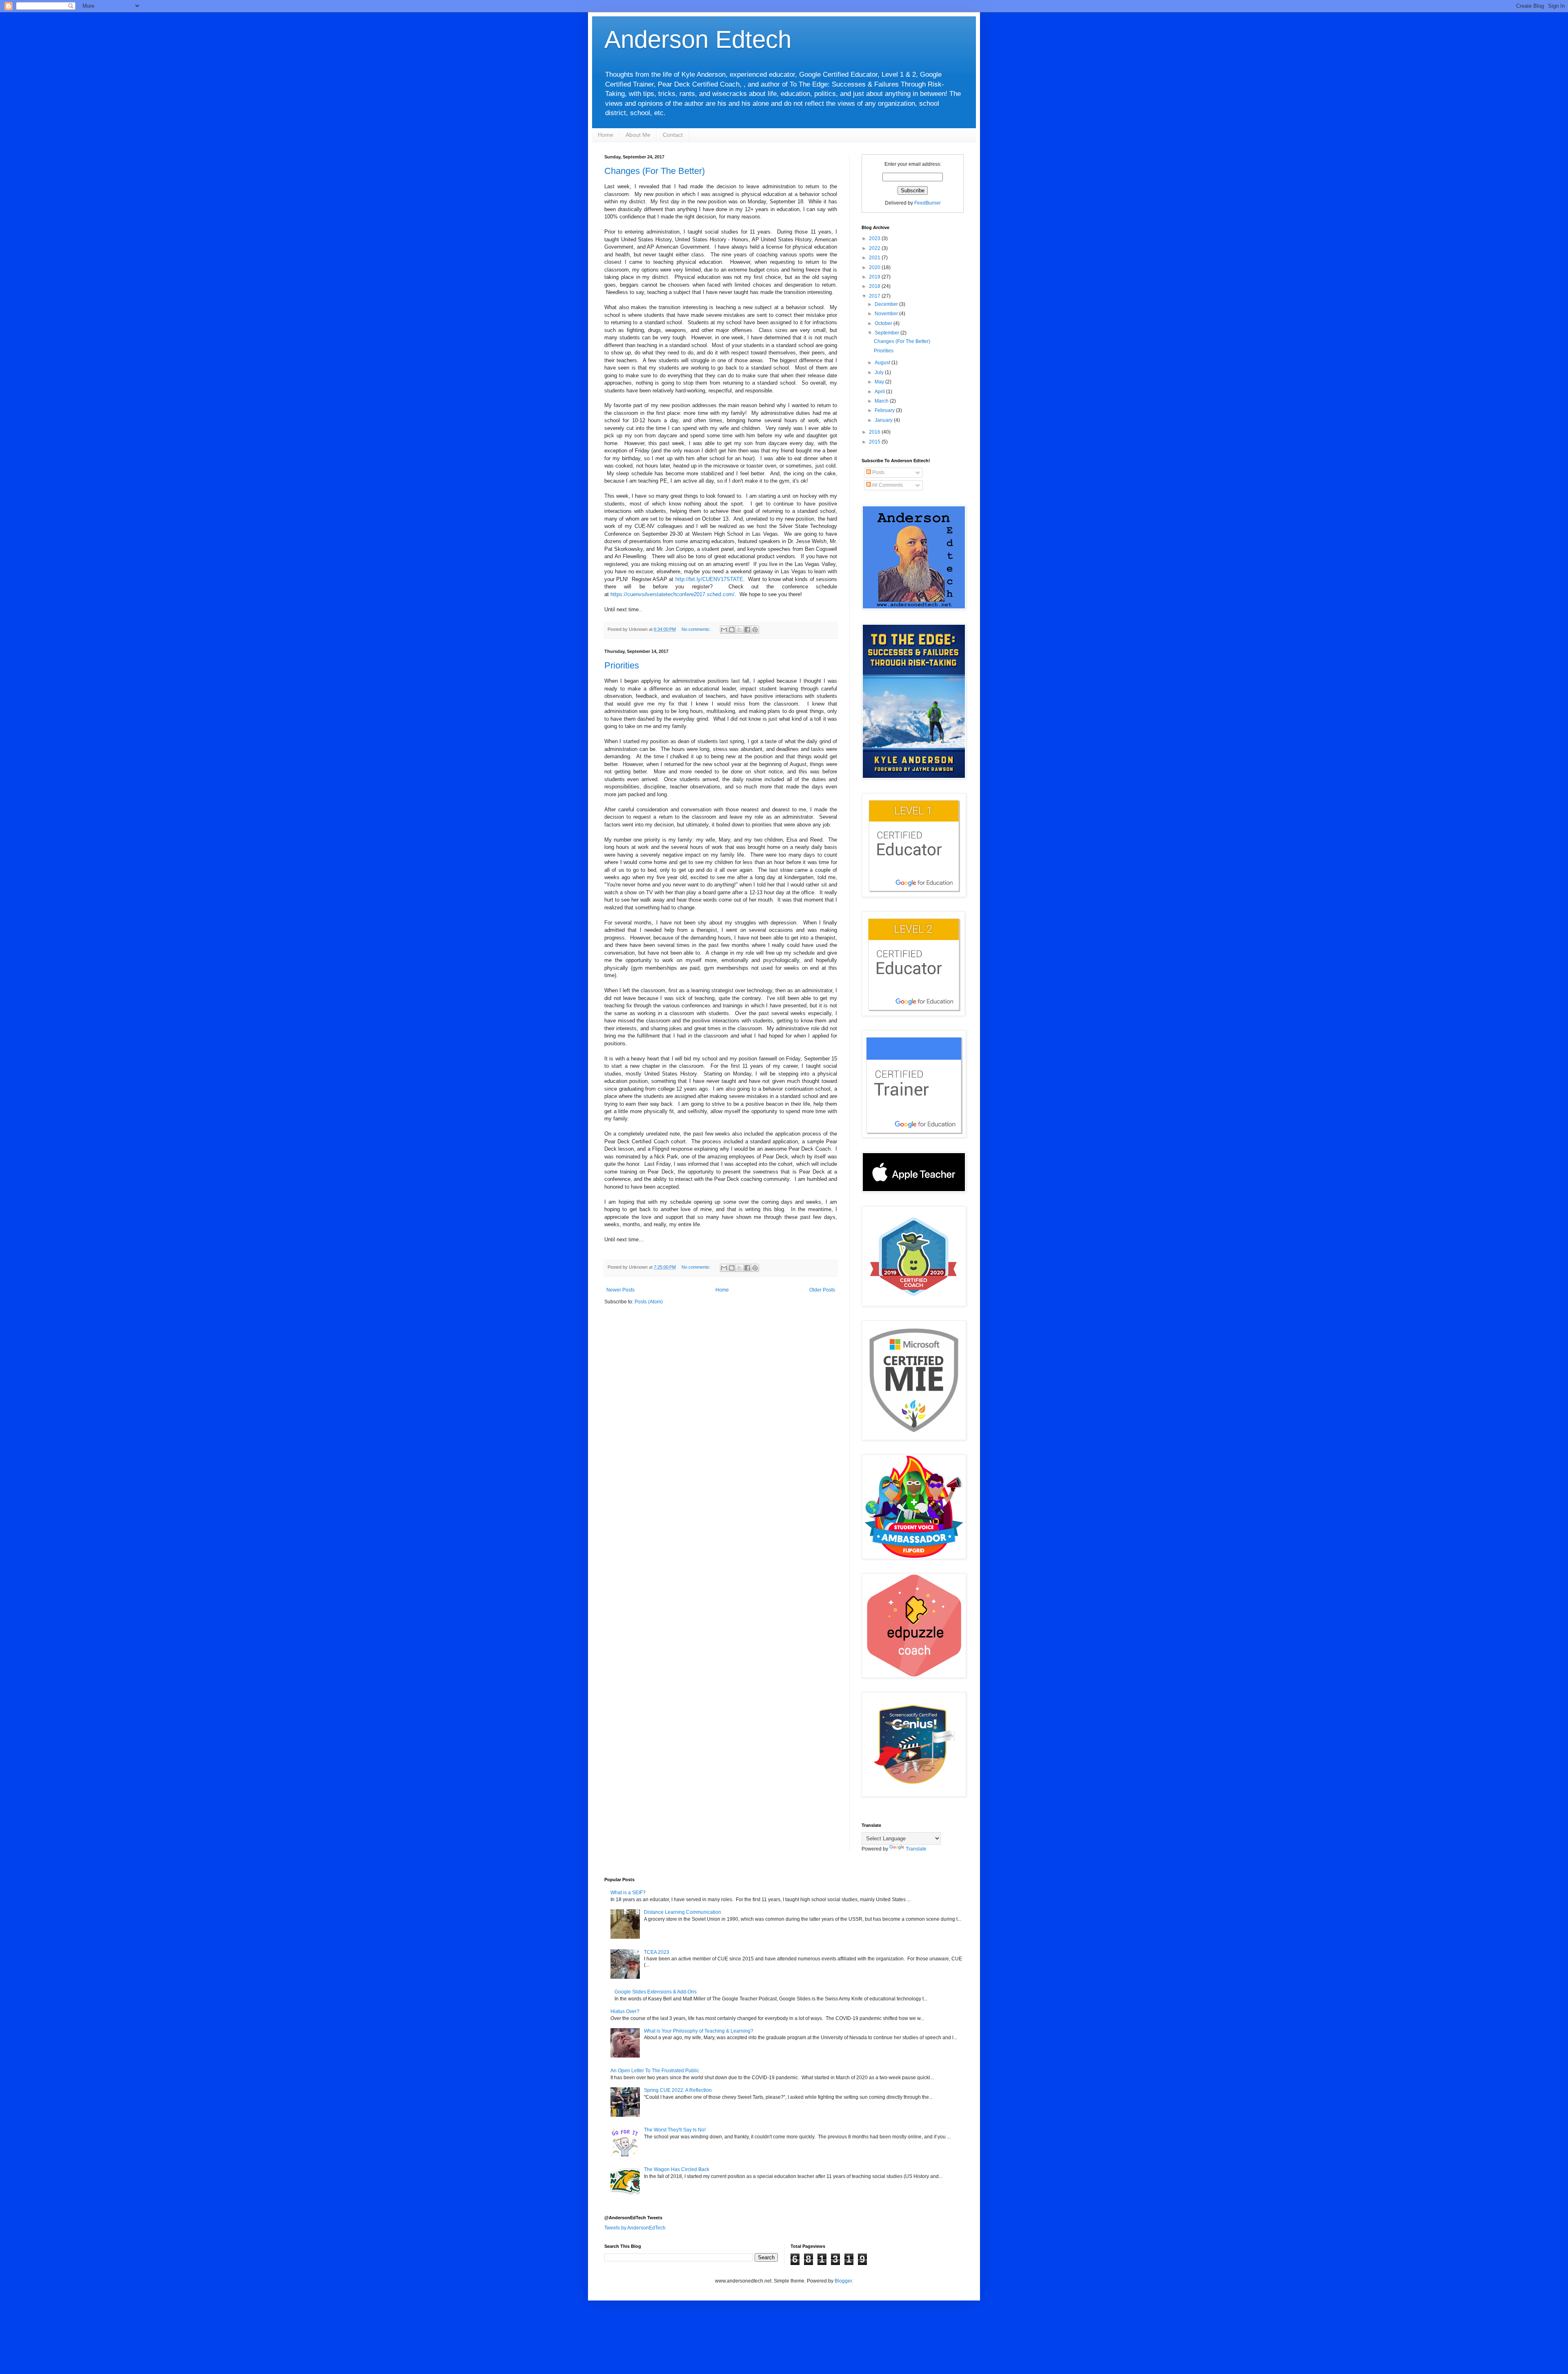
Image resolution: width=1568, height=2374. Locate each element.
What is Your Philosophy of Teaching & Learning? (699, 2031)
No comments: (697, 629)
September (888, 333)
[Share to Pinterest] (755, 630)
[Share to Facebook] (747, 630)
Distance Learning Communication (683, 1912)
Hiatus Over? (625, 2011)
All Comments (887, 485)
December (887, 304)
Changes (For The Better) (655, 171)
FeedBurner (928, 203)
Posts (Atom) (649, 1302)
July (880, 372)
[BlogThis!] (732, 630)
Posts (878, 472)
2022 (875, 248)
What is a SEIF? (628, 1893)
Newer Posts (620, 1290)
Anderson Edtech (698, 39)
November (887, 314)
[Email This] (724, 630)
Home (606, 135)
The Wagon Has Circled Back (677, 2169)
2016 (875, 432)
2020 (875, 267)
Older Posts (822, 1290)
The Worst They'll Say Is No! (675, 2130)
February (885, 410)
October (884, 323)
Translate (916, 1849)
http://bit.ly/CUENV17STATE (709, 579)
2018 (875, 286)
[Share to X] (739, 630)
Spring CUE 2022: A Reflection (678, 2090)
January (884, 420)
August (883, 363)
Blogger (843, 2281)
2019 (875, 277)
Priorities (622, 665)
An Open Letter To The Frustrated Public (655, 2071)
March (882, 401)
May (880, 382)
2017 (875, 296)
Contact (673, 135)
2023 (875, 238)
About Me (638, 135)
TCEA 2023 (657, 1952)
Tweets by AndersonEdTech (635, 2228)
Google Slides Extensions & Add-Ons (656, 1992)
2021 (875, 258)
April (880, 392)
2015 (875, 442)
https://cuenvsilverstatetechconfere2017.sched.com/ (673, 594)
